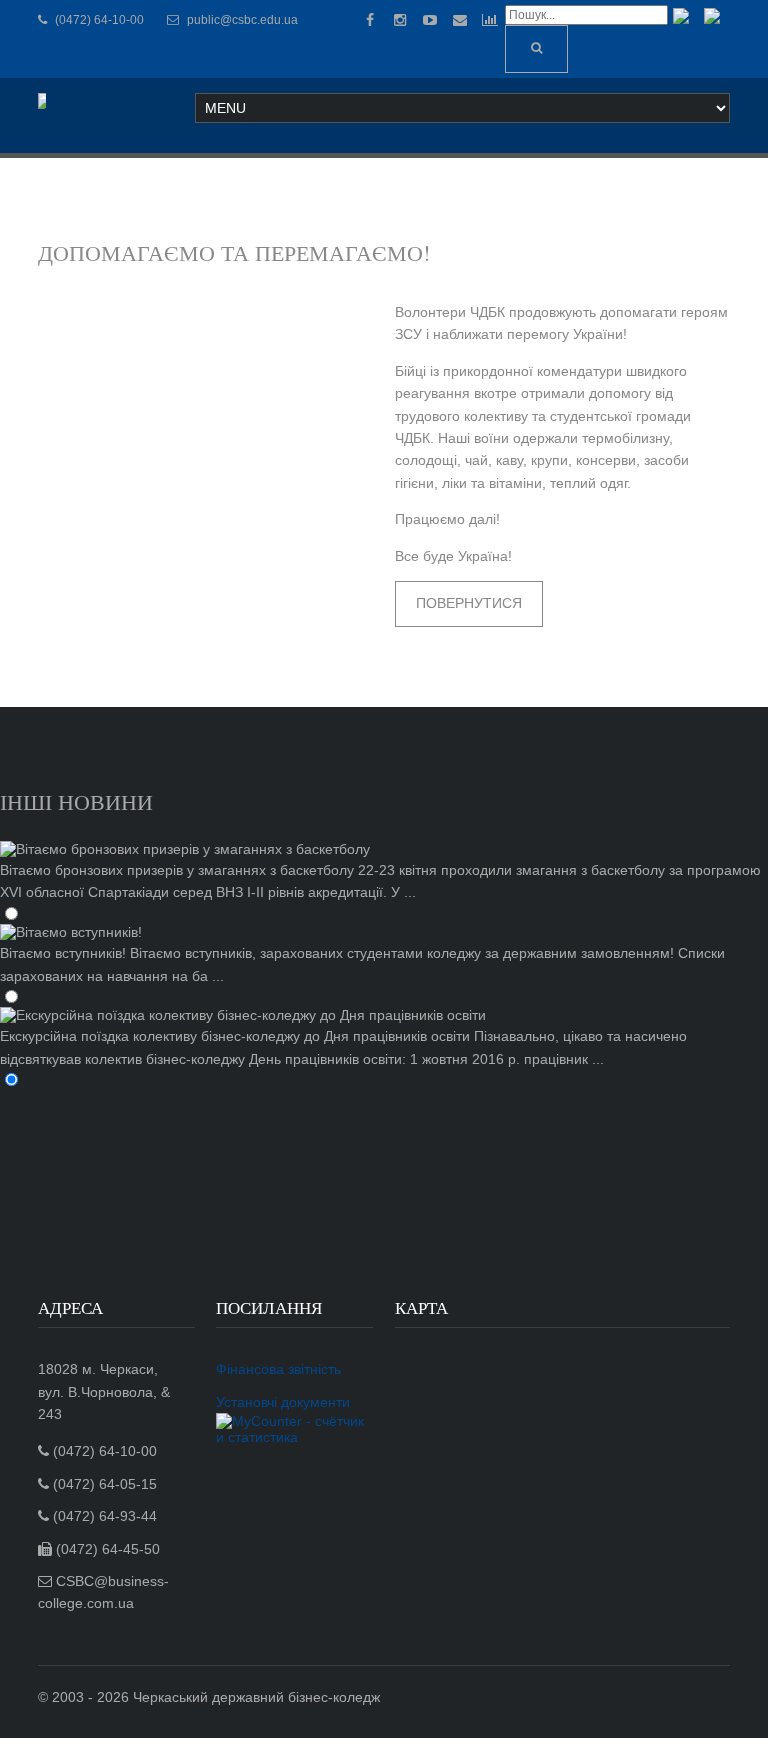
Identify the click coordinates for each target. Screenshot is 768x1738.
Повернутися (469, 603)
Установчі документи (283, 1402)
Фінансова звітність (278, 1369)
